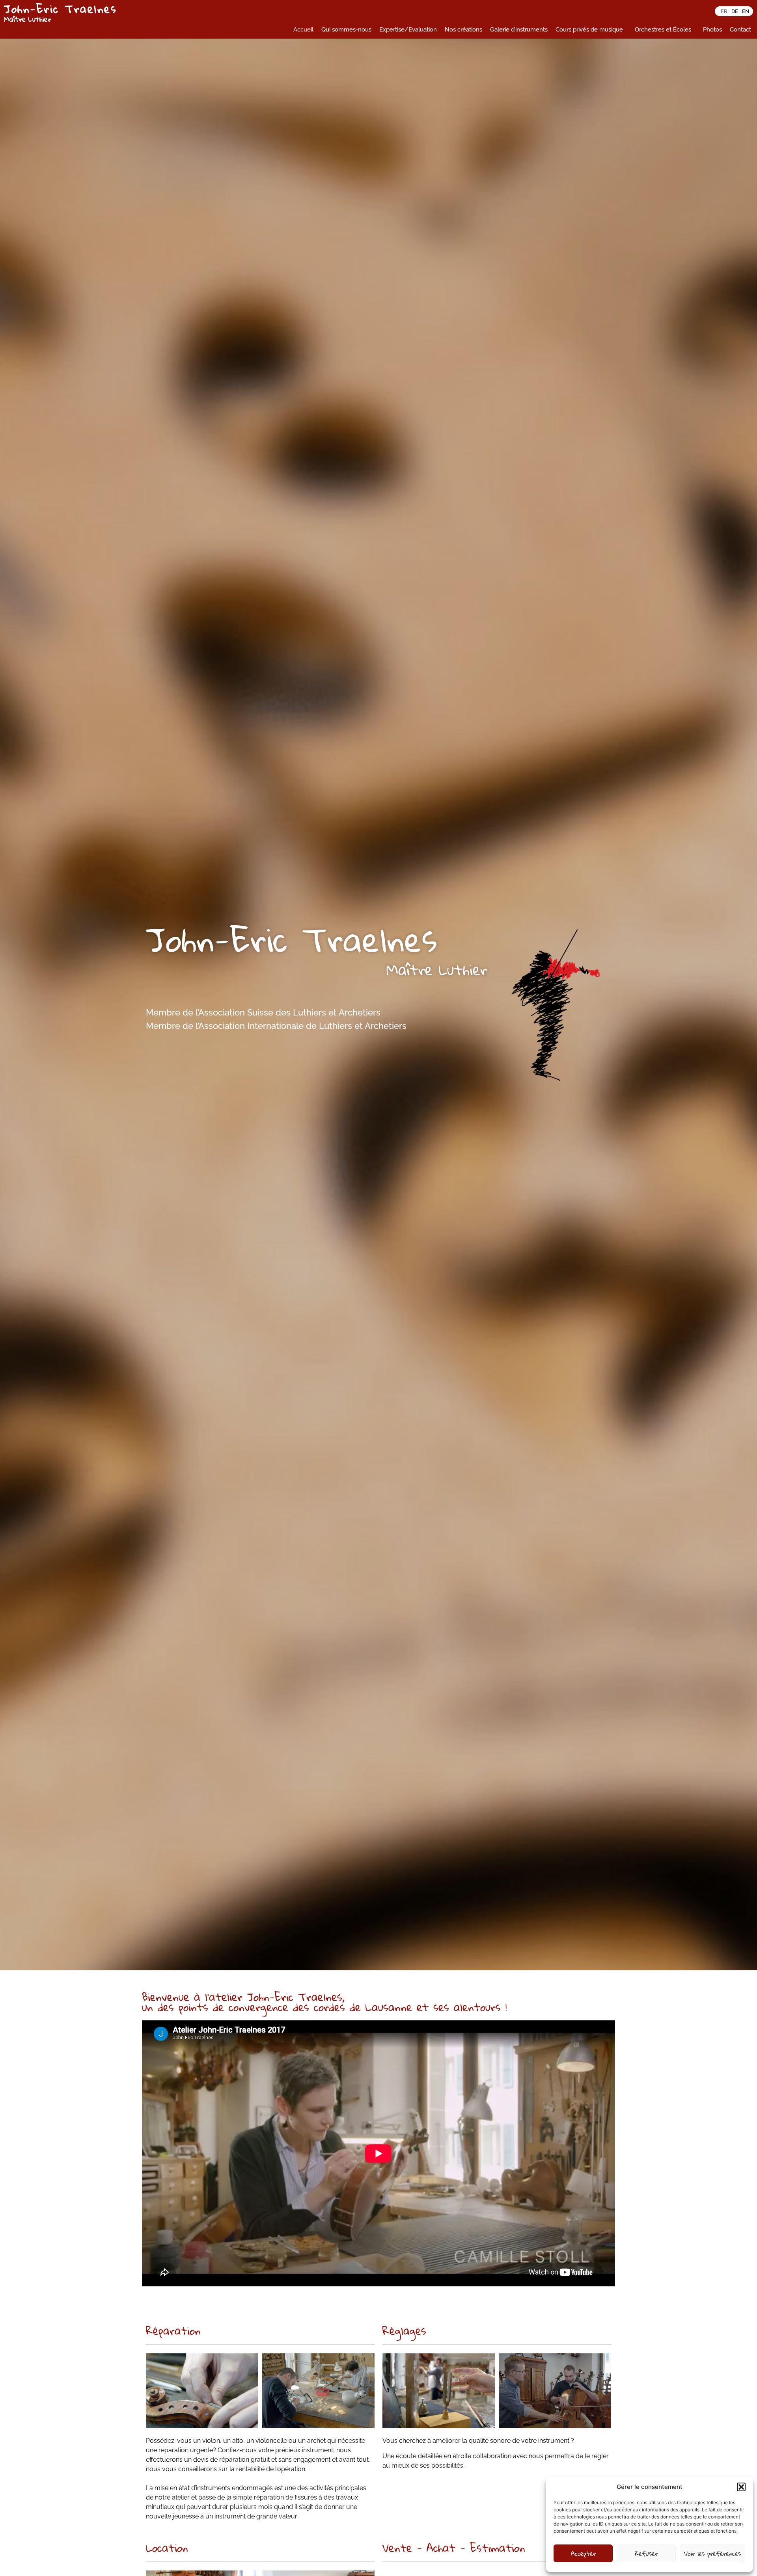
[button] (741, 2487)
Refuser (646, 2553)
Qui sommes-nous (346, 30)
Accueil (303, 30)
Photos (712, 30)
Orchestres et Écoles (663, 30)
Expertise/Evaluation (408, 30)
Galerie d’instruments (519, 30)
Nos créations (463, 30)
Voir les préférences (712, 2553)
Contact (740, 30)
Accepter (583, 2553)
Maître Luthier (27, 19)
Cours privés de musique (589, 30)
